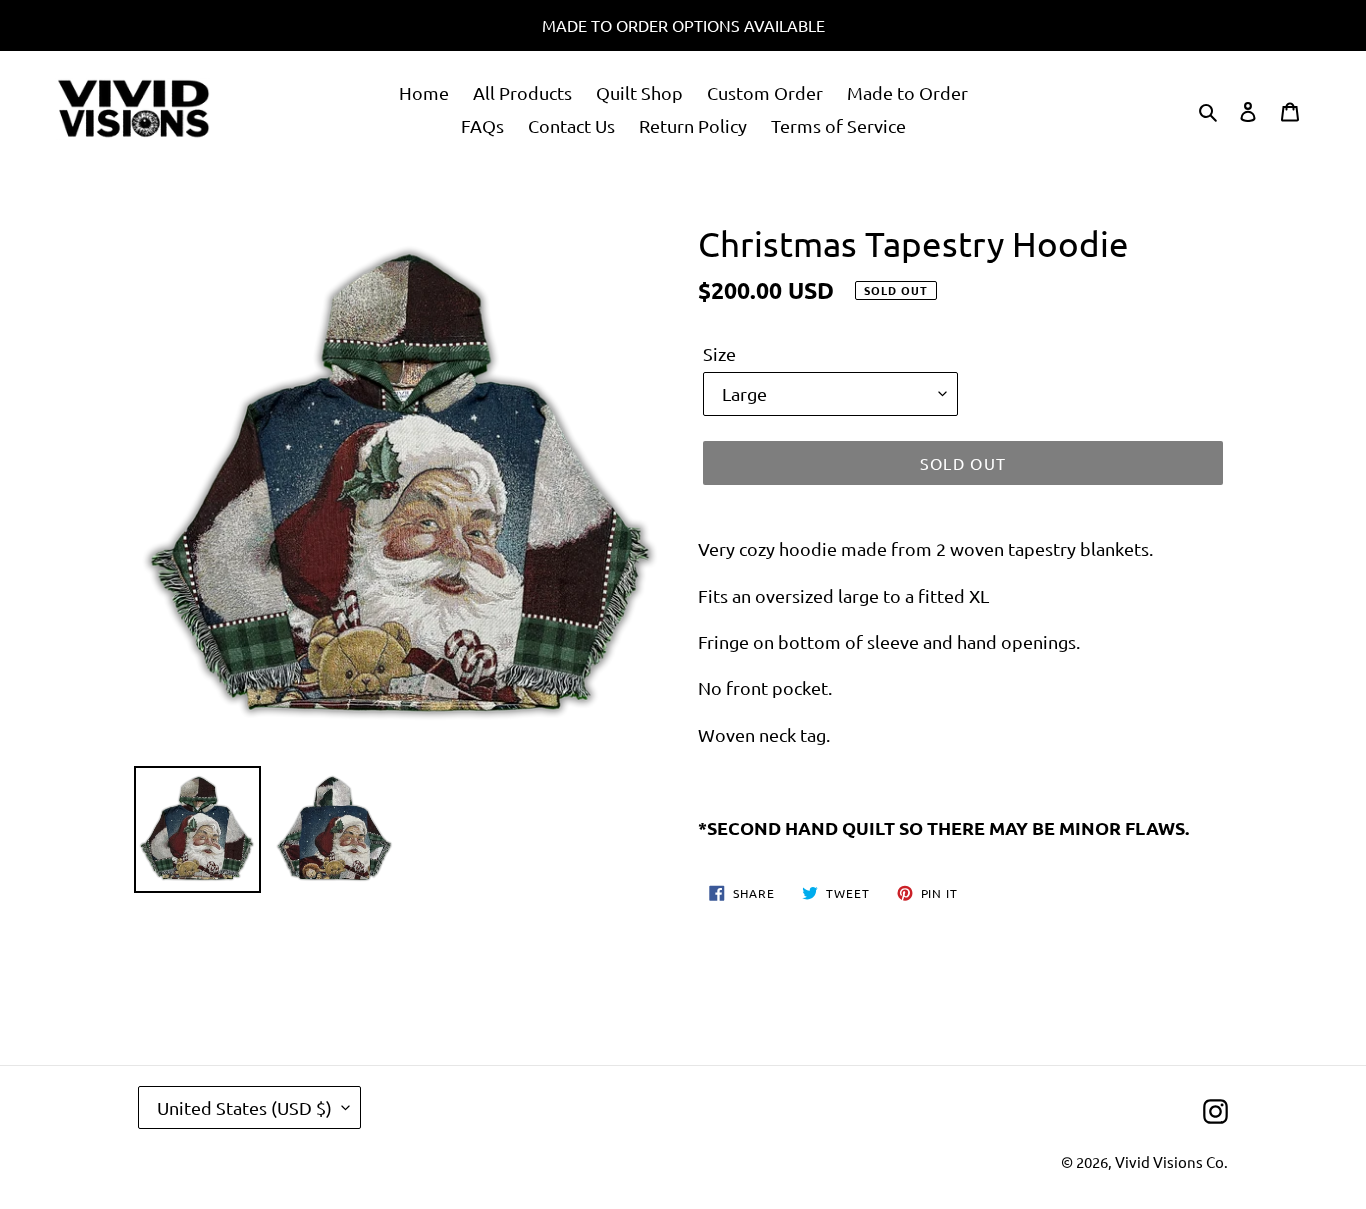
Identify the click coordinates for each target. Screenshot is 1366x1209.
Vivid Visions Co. (1171, 1161)
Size (719, 353)
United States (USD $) (244, 1107)
